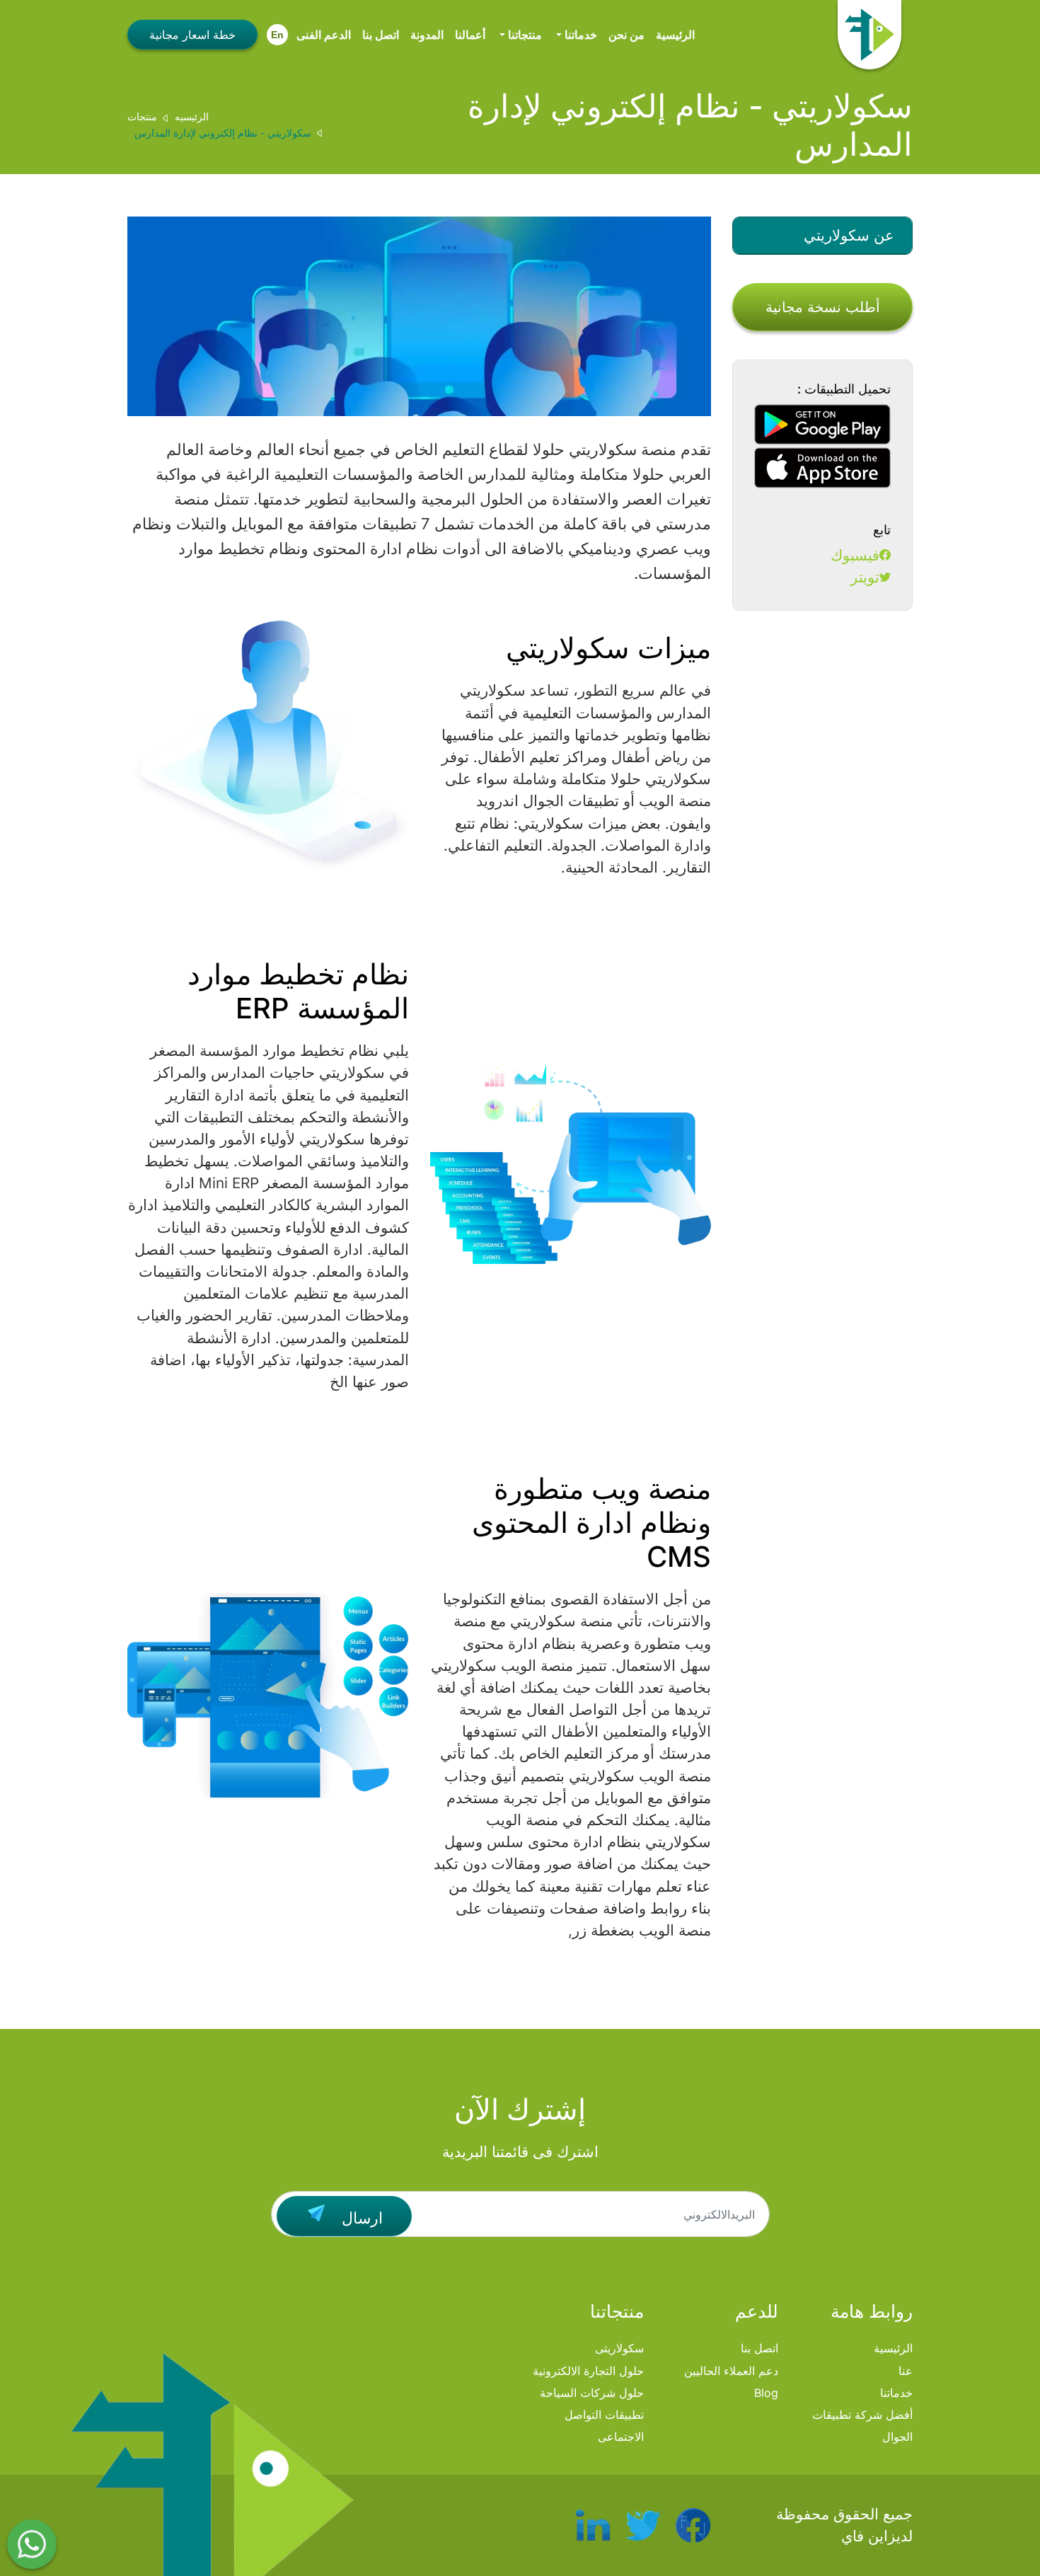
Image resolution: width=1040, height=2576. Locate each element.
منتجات (142, 116)
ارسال (360, 2218)
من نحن (626, 35)
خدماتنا (896, 2393)
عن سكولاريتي (849, 235)
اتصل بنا (381, 35)
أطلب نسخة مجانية (823, 307)
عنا (906, 2371)
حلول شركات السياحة (592, 2393)
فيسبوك (855, 555)
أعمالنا (470, 35)
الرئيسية (675, 35)
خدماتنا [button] (579, 35)
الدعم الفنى (324, 35)
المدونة (427, 35)
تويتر (865, 577)
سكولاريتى (619, 2348)
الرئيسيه (192, 116)
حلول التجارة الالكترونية (588, 2371)
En (277, 35)
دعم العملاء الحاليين (731, 2371)
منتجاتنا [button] (524, 35)
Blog (766, 2393)
